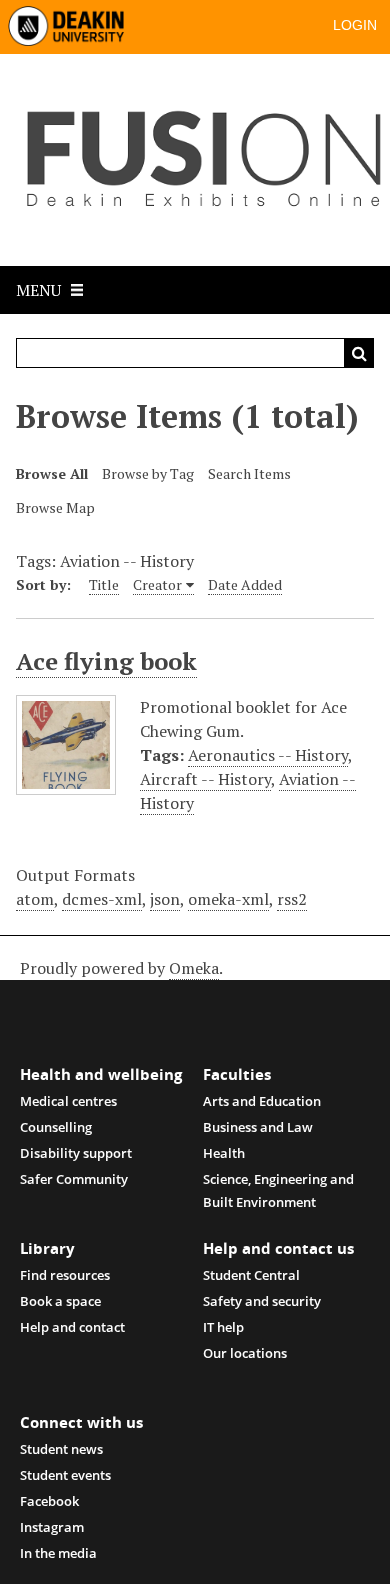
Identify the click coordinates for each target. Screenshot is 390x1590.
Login (355, 25)
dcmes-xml (102, 899)
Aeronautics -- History (268, 755)
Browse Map (55, 507)
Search (359, 353)
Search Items (249, 473)
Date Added (245, 584)
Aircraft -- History (205, 779)
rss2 (292, 899)
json (165, 899)
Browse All (52, 473)
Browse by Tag (148, 473)
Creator (157, 584)
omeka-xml (228, 899)
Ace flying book (106, 661)
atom (35, 899)
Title (104, 584)
